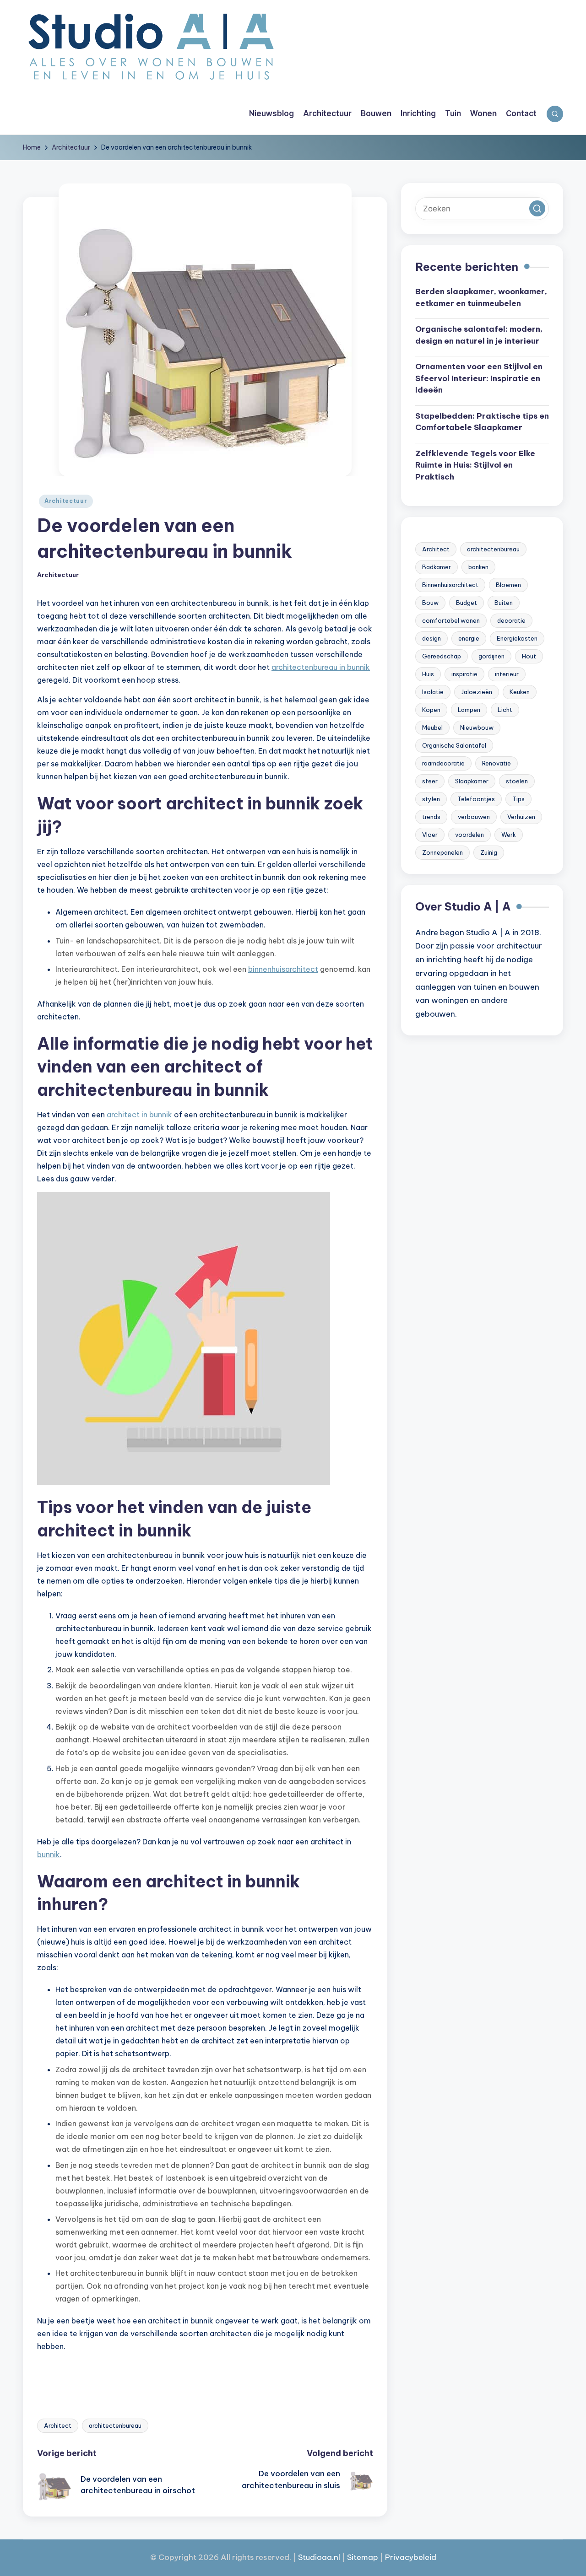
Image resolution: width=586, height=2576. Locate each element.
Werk (509, 835)
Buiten (504, 603)
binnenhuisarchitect (283, 969)
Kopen (431, 710)
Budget (467, 603)
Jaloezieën (477, 692)
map (370, 2557)
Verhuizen (521, 817)
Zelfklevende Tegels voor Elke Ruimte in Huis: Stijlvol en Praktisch (475, 466)
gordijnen (491, 657)
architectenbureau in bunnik (321, 667)
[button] (537, 209)
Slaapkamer (472, 781)
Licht (505, 710)
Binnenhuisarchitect (450, 585)
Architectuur (66, 501)
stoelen (517, 781)
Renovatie (496, 764)
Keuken (520, 692)
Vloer (430, 835)
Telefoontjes (476, 799)
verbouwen (474, 817)
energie (469, 639)
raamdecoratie (443, 764)
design (431, 639)
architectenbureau (115, 2425)
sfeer (430, 781)
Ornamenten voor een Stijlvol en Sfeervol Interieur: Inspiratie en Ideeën (479, 379)
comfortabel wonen (451, 621)
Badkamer (437, 567)
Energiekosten (517, 639)
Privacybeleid (411, 2557)
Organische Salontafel (454, 746)
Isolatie (433, 692)
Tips (518, 799)
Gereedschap (442, 657)
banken (478, 567)
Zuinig (489, 853)
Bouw (430, 603)
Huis (428, 674)
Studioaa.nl (319, 2557)
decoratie (511, 621)
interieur (507, 674)
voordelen (469, 835)
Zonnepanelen (442, 853)
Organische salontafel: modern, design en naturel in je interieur (479, 335)
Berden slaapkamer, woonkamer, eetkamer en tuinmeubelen (481, 298)
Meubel (432, 728)
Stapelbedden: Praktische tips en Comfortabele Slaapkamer (482, 422)
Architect (58, 2425)
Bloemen (508, 585)
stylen (431, 799)
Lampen (469, 710)
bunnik (49, 1854)
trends (431, 817)
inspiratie (464, 674)
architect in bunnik (139, 1115)
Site (354, 2557)
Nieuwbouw (477, 728)
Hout (529, 657)
